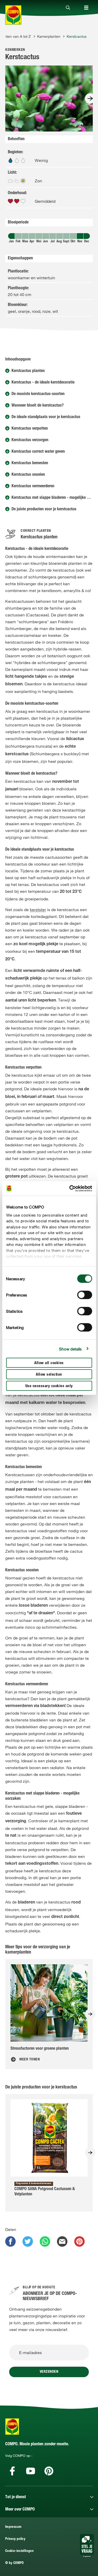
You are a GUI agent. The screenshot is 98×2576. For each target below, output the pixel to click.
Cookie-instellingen (19, 2551)
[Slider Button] (90, 99)
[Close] (68, 8)
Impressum (13, 2527)
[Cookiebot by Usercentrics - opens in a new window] (70, 1188)
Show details (70, 1349)
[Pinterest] (49, 2471)
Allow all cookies (49, 1363)
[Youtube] (31, 2471)
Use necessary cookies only (49, 1386)
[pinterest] (79, 2241)
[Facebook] (12, 2471)
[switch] (85, 1295)
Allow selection (49, 1375)
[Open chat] (87, 2546)
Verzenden (49, 2372)
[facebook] (10, 2241)
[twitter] (28, 2241)
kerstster (38, 910)
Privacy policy (15, 2539)
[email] (62, 2241)
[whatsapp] (45, 2241)
